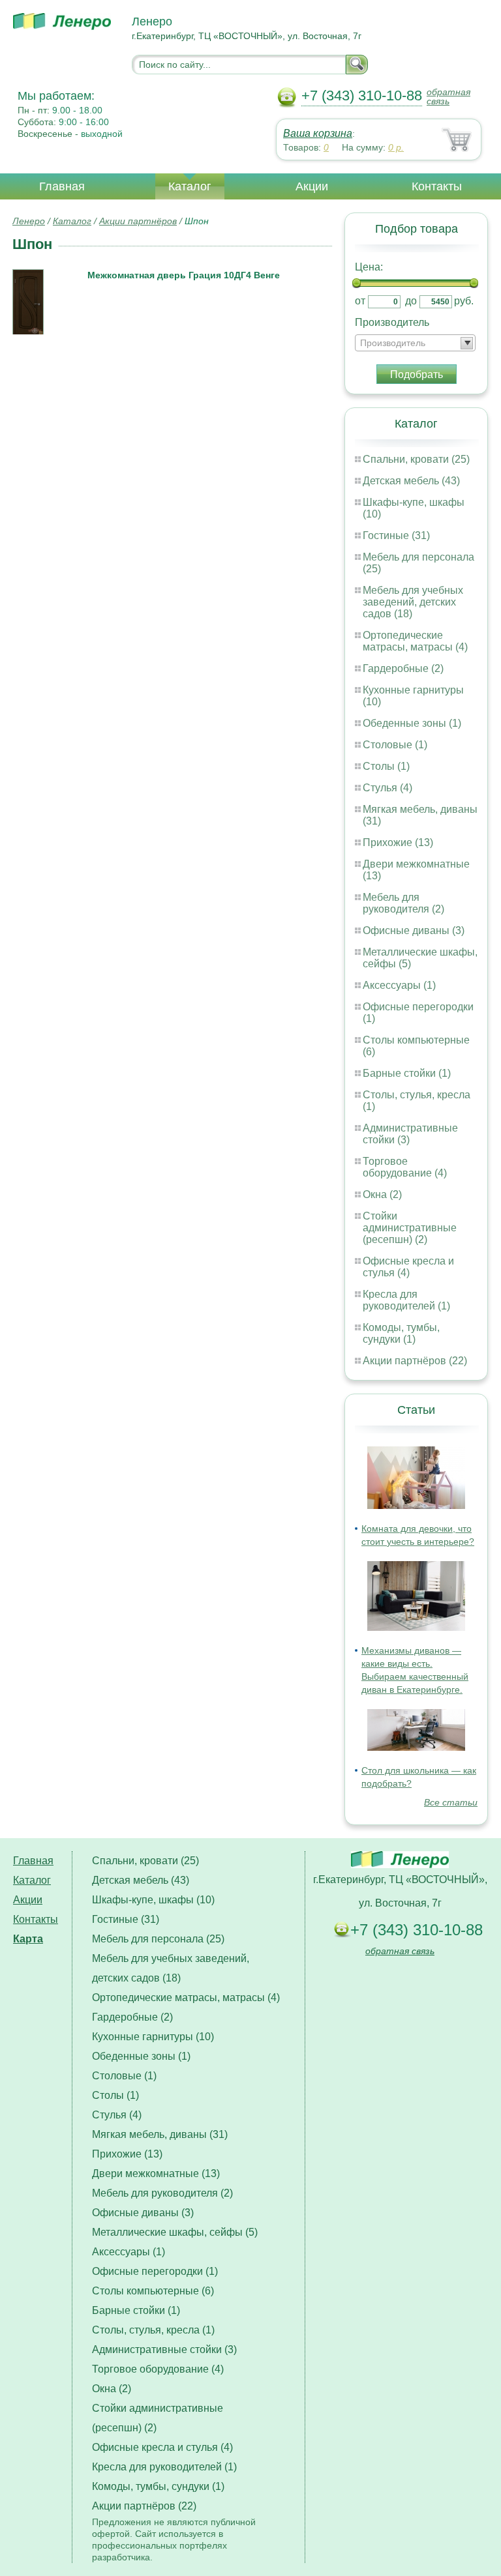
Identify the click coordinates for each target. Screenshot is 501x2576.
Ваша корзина (318, 133)
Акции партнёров (138, 221)
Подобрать (417, 374)
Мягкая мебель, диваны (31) (160, 2134)
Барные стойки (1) (407, 1073)
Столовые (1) (395, 745)
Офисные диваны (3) (414, 930)
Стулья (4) (387, 788)
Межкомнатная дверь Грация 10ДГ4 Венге (184, 275)
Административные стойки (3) (164, 2349)
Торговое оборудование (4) (405, 1167)
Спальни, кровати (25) (416, 459)
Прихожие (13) (398, 842)
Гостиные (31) (396, 535)
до (411, 301)
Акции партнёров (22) (415, 1361)
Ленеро (29, 221)
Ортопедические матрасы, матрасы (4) (415, 641)
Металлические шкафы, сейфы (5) (175, 2232)
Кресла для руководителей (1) (406, 1300)
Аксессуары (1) (399, 985)
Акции (312, 186)
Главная (62, 186)
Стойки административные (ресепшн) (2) (410, 1228)
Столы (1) (386, 766)
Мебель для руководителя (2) (403, 903)
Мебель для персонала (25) (158, 1939)
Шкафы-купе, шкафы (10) (153, 1900)
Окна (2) (382, 1194)
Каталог (190, 186)
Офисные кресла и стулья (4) (408, 1267)
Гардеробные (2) (403, 668)
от (360, 301)
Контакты (437, 186)
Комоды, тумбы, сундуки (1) (401, 1333)
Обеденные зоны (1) (412, 723)
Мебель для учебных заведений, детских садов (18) (413, 602)
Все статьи (451, 1802)
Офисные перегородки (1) (155, 2271)
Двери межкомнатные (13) (156, 2173)
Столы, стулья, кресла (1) (153, 2330)
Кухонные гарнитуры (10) (153, 2037)
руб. (464, 301)
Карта (28, 1939)
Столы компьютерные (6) (153, 2291)
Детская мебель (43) (411, 481)
